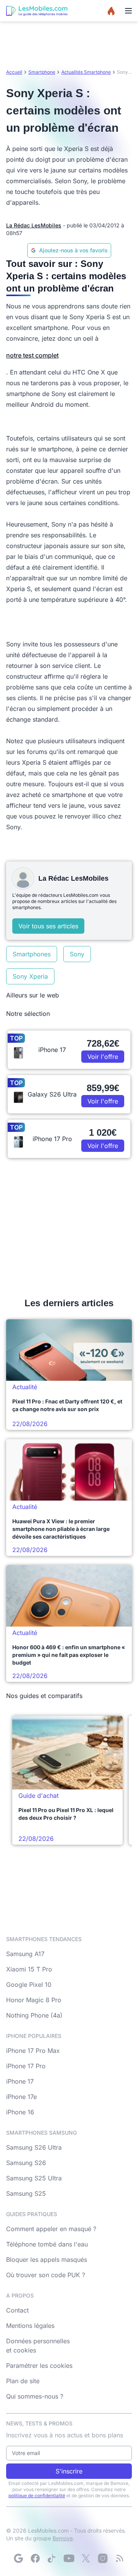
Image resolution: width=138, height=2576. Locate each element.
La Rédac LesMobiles (34, 225)
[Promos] (111, 11)
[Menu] (128, 11)
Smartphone (42, 72)
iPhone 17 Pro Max (33, 2051)
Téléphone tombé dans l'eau (47, 2244)
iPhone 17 (20, 2081)
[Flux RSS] (120, 2558)
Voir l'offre (103, 1057)
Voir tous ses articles (48, 926)
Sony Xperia (30, 976)
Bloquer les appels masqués (47, 2260)
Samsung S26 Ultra (34, 2147)
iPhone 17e (21, 2097)
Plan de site (23, 2381)
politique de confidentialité (37, 2496)
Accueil (14, 72)
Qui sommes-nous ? (35, 2396)
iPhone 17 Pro (26, 2066)
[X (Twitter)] (86, 2558)
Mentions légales (30, 2326)
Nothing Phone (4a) (34, 2015)
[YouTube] (69, 2558)
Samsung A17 (25, 1954)
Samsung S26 (26, 2163)
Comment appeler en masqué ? (51, 2229)
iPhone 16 (20, 2112)
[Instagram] (103, 2558)
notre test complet (32, 355)
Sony (77, 954)
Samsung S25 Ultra (34, 2178)
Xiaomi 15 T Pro (29, 1969)
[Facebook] (35, 2558)
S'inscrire (69, 2471)
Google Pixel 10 (29, 1985)
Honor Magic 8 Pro (34, 2000)
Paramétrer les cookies (39, 2366)
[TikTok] (52, 2558)
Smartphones (32, 954)
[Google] (18, 2558)
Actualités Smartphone (86, 72)
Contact (17, 2310)
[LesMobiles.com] (37, 11)
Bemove (63, 2538)
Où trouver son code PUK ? (46, 2275)
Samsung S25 (26, 2193)
